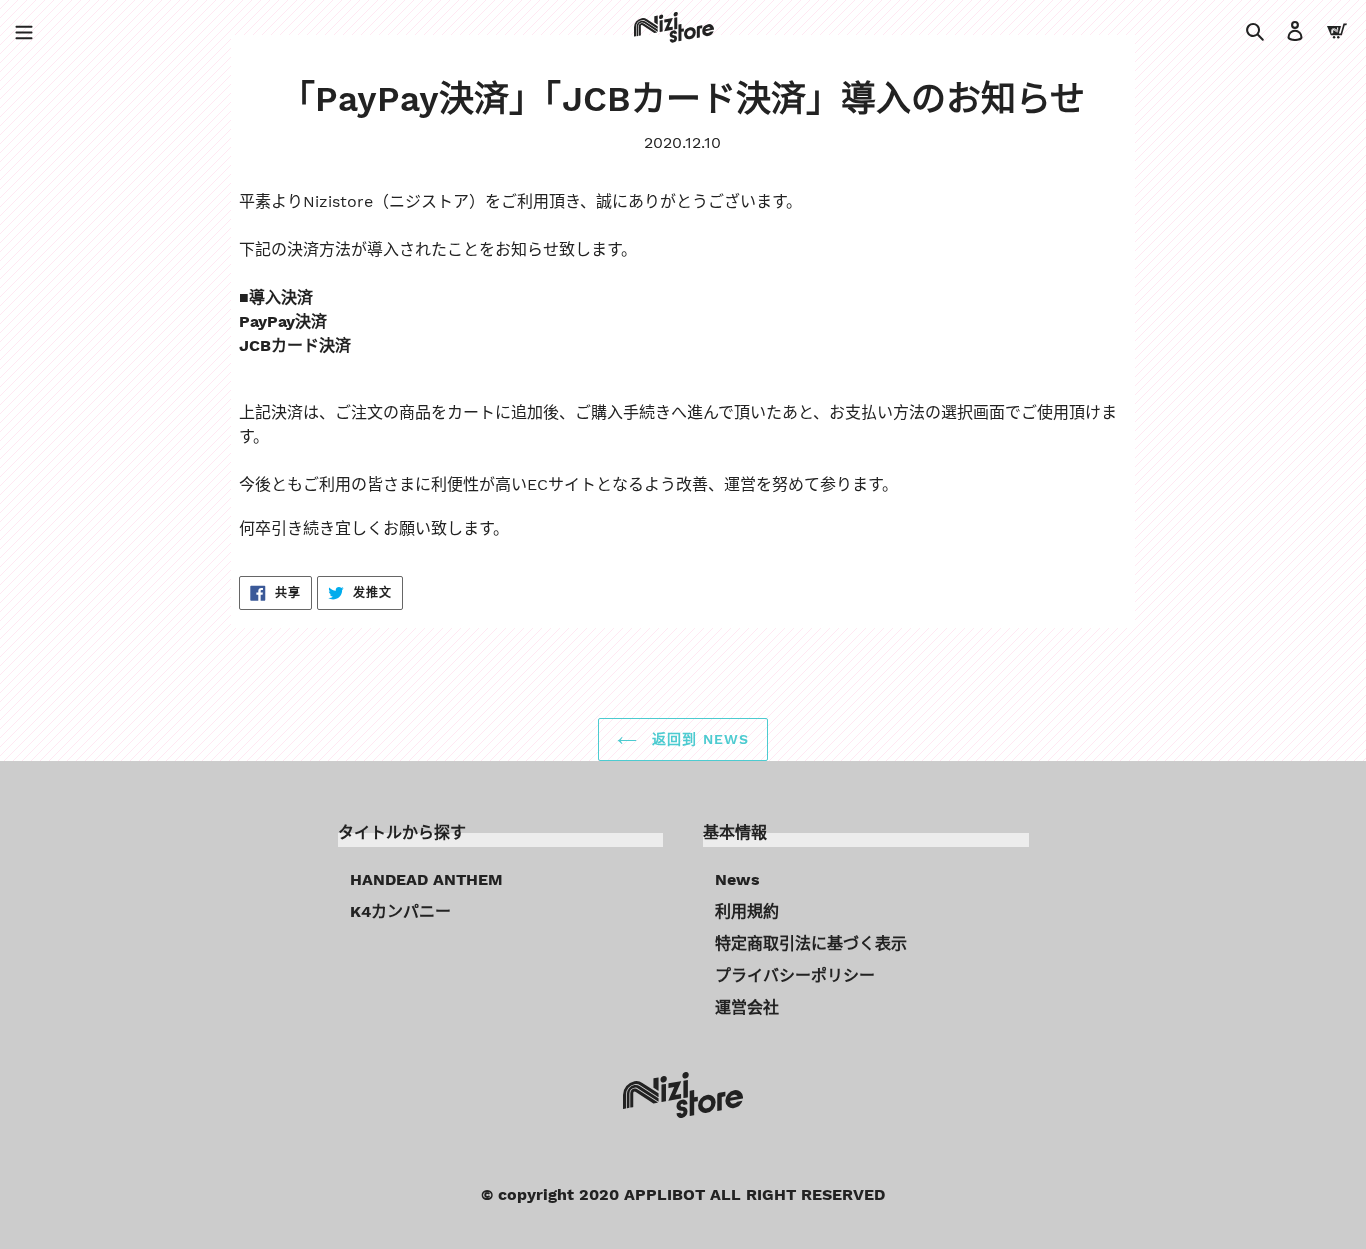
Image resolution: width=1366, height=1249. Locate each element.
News (737, 879)
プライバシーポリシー (795, 975)
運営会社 (747, 1007)
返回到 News (698, 739)
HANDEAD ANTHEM (426, 879)
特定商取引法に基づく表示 (811, 943)
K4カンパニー (400, 911)
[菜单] (24, 30)
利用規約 (747, 911)
